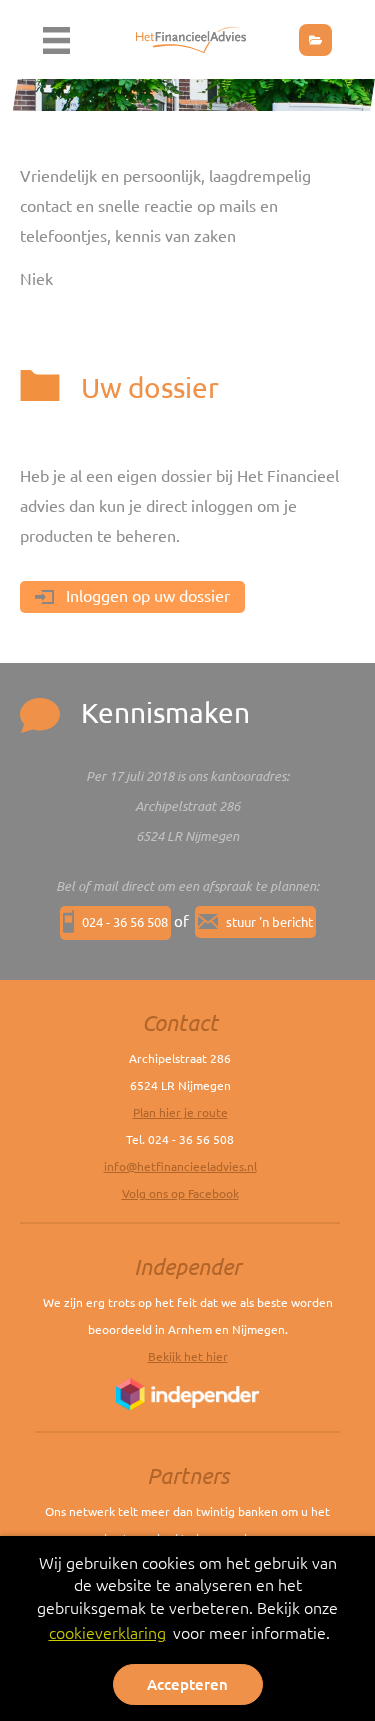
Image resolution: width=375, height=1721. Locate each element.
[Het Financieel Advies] (191, 37)
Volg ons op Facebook (180, 1193)
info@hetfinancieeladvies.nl (180, 1166)
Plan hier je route (180, 1112)
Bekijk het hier (188, 1356)
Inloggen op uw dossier (146, 596)
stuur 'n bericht (269, 922)
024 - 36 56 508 (125, 922)
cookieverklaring (107, 1633)
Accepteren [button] (187, 1684)
